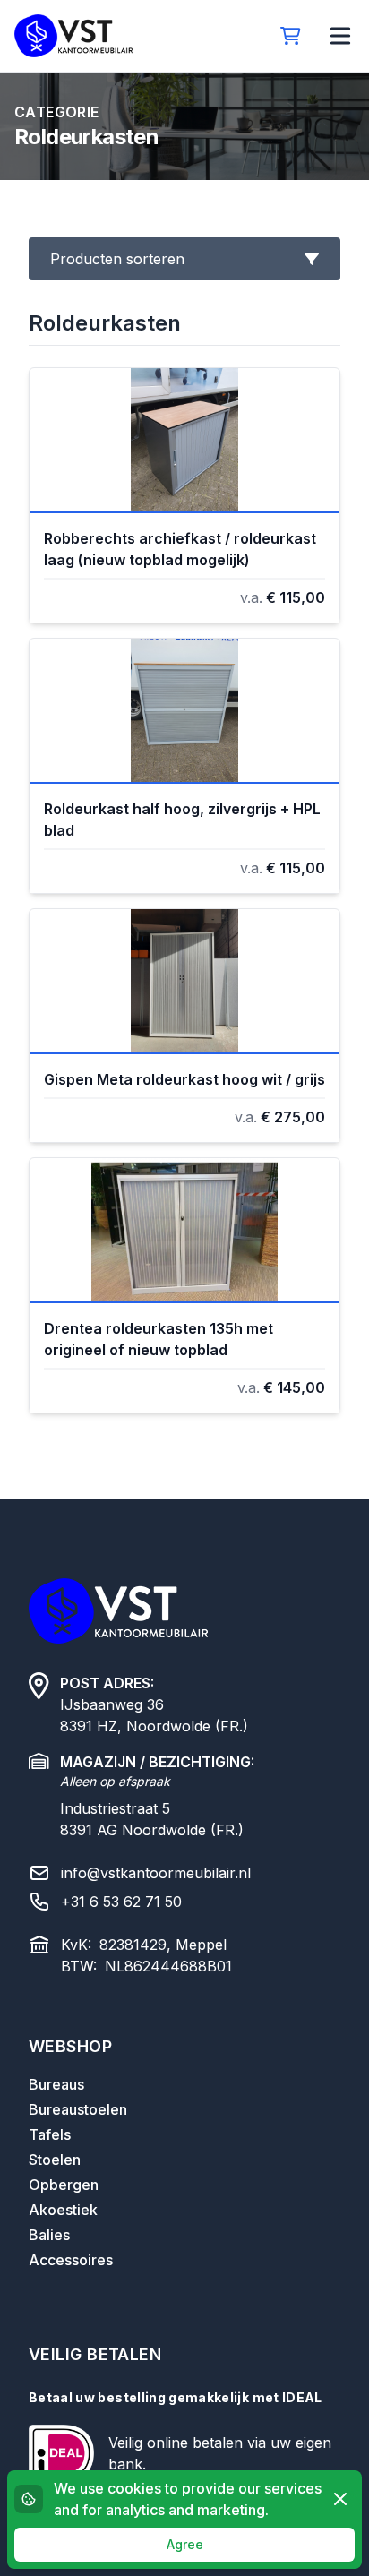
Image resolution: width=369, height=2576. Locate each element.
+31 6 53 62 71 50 (121, 1902)
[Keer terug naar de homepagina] (73, 36)
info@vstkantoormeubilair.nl (156, 1873)
